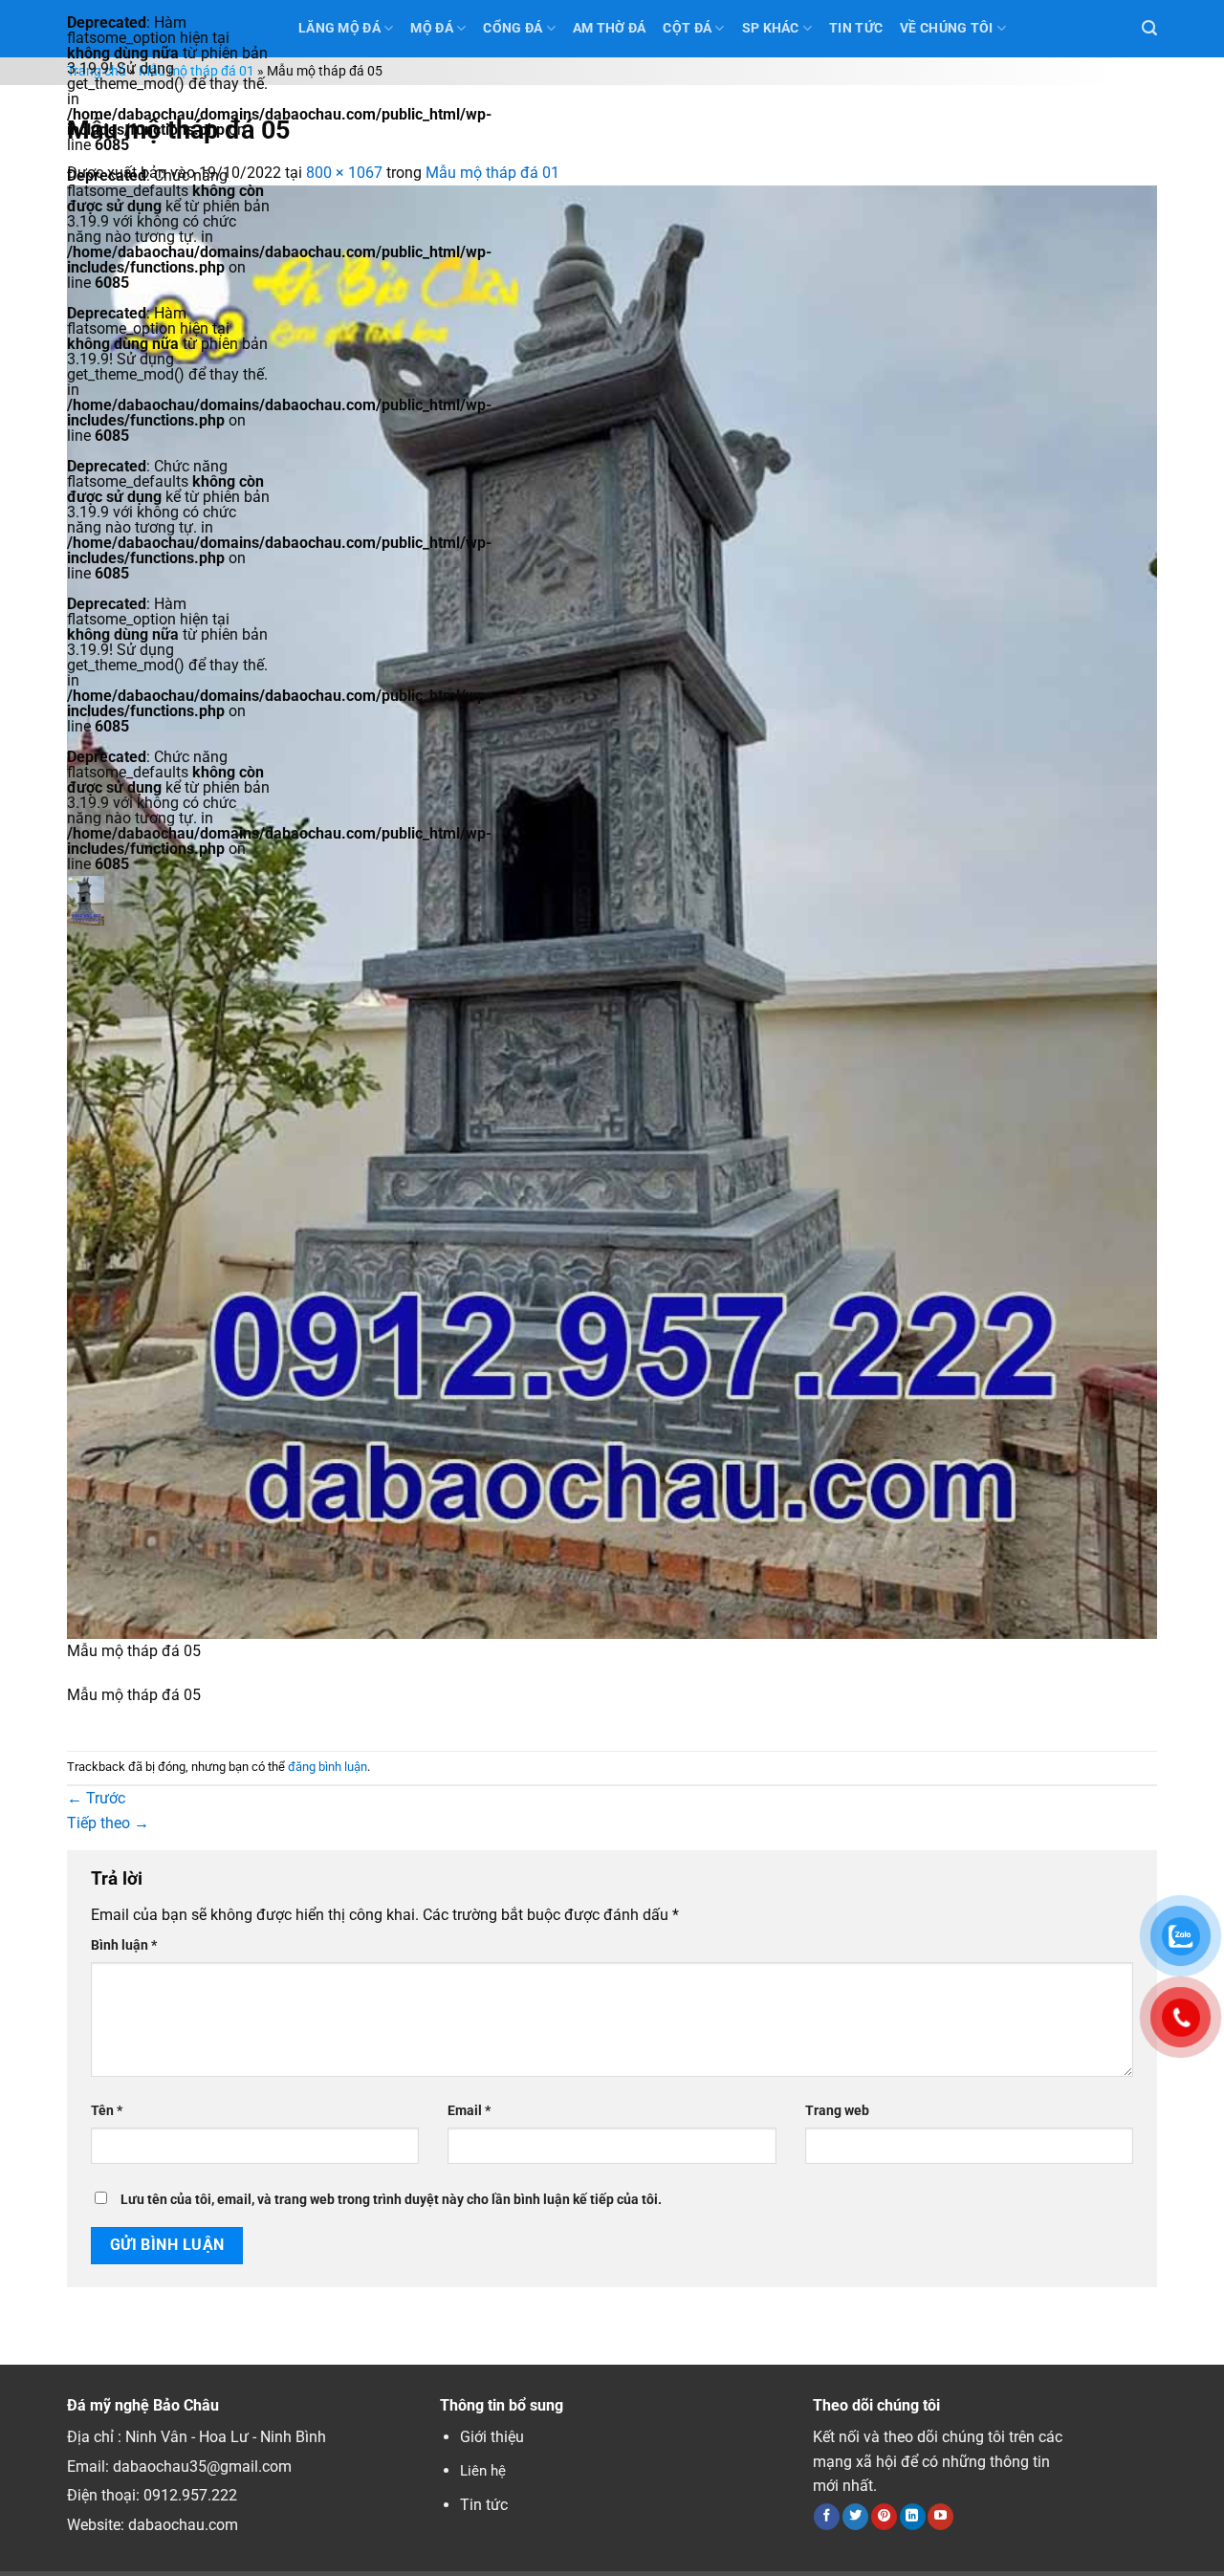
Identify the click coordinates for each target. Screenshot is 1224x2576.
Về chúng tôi (946, 28)
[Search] (1149, 28)
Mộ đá (431, 28)
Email (469, 2111)
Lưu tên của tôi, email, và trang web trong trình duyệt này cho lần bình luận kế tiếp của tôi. (391, 2200)
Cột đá (687, 28)
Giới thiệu (492, 2437)
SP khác (771, 28)
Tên (107, 2111)
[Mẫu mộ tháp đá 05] (612, 911)
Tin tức (484, 2505)
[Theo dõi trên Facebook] (827, 2517)
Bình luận (124, 1945)
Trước (96, 1798)
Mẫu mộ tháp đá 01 (197, 71)
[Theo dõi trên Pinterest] (884, 2517)
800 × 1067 (344, 173)
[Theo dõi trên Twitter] (855, 2517)
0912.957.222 (190, 2495)
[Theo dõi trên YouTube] (940, 2517)
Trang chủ (97, 71)
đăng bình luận (328, 1767)
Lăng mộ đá (339, 28)
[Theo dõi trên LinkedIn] (913, 2517)
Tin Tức (856, 28)
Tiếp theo (108, 1823)
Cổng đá (513, 28)
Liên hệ (483, 2471)
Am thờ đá (610, 28)
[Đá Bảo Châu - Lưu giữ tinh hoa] (168, 901)
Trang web (837, 2111)
